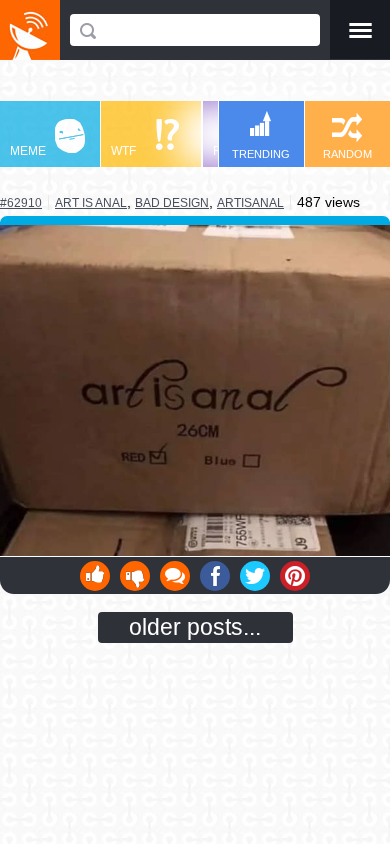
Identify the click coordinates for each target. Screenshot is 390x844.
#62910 (21, 203)
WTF (123, 151)
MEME (28, 151)
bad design (172, 203)
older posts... (195, 627)
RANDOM (347, 154)
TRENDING (261, 154)
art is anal (91, 202)
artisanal (250, 203)
